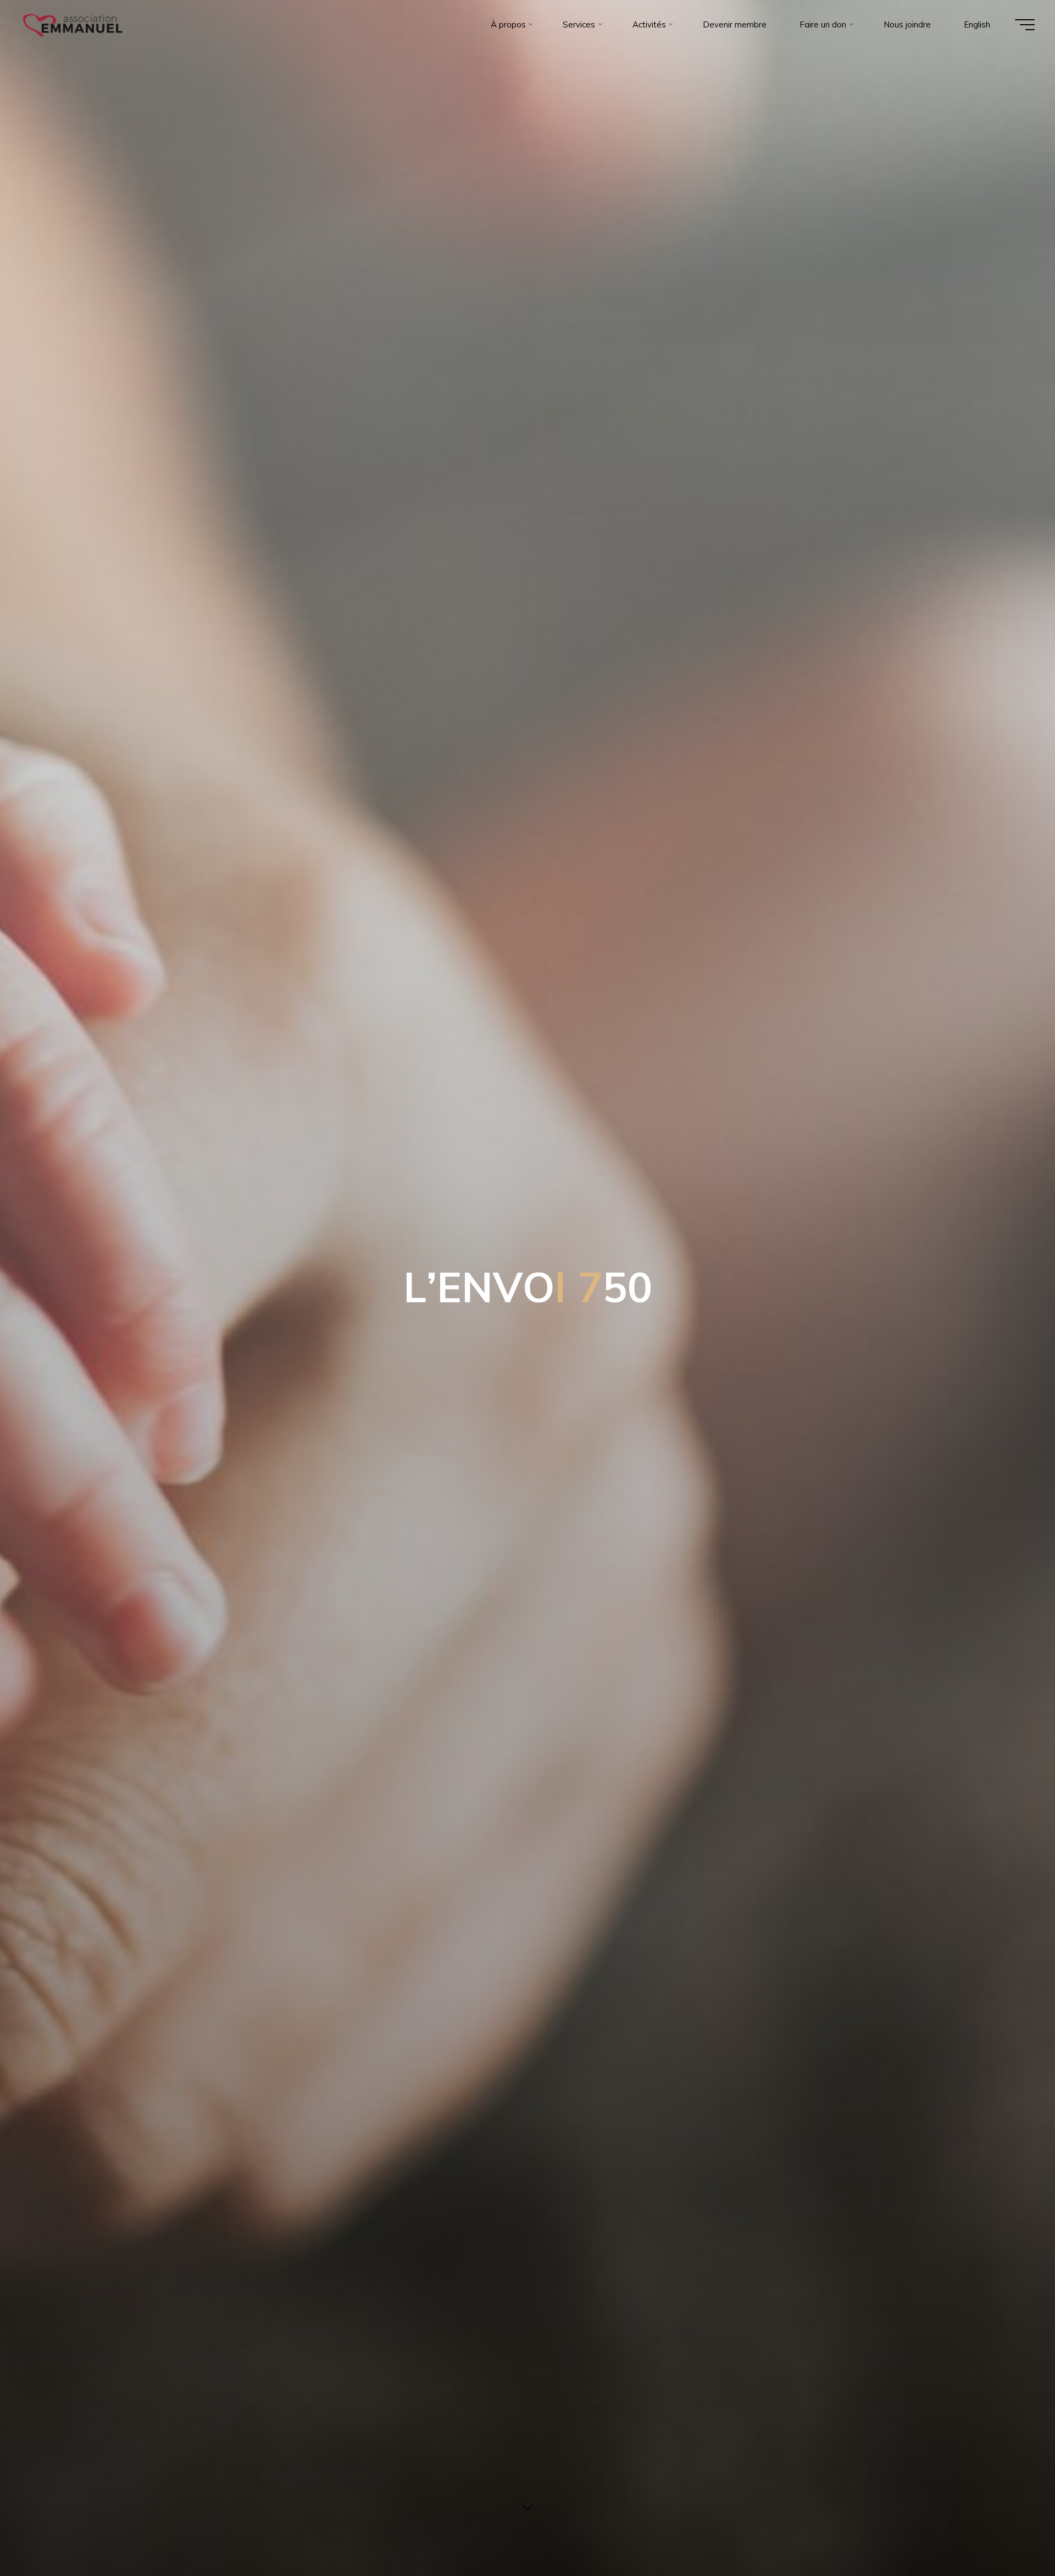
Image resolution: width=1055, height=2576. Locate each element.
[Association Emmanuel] (73, 24)
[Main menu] (1025, 25)
